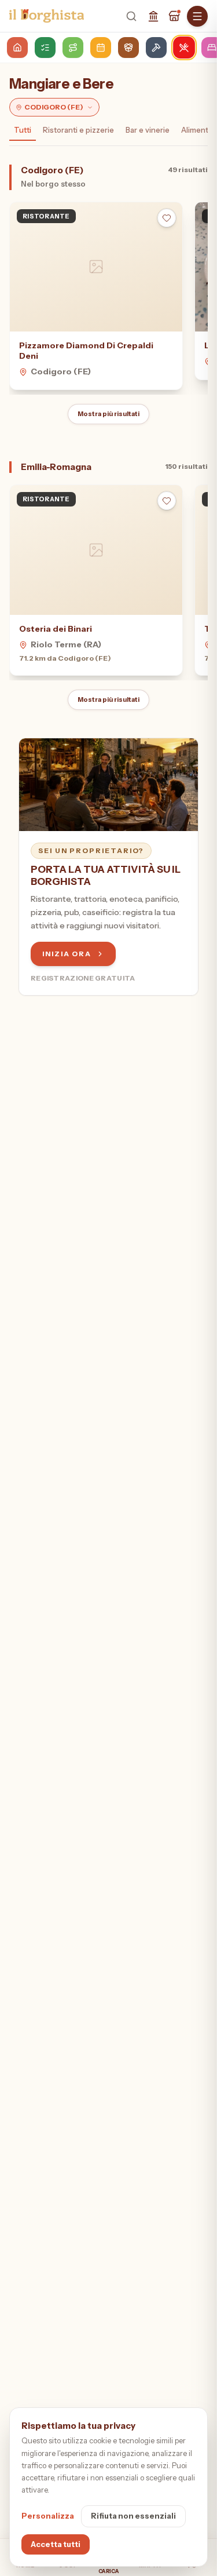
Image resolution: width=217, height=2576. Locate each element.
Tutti (23, 130)
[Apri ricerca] (131, 16)
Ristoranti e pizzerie (78, 130)
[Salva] (167, 218)
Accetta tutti (56, 2544)
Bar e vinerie (148, 130)
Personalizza (48, 2516)
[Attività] (174, 16)
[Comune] (153, 16)
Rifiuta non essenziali (133, 2516)
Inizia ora (67, 954)
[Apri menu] (197, 16)
